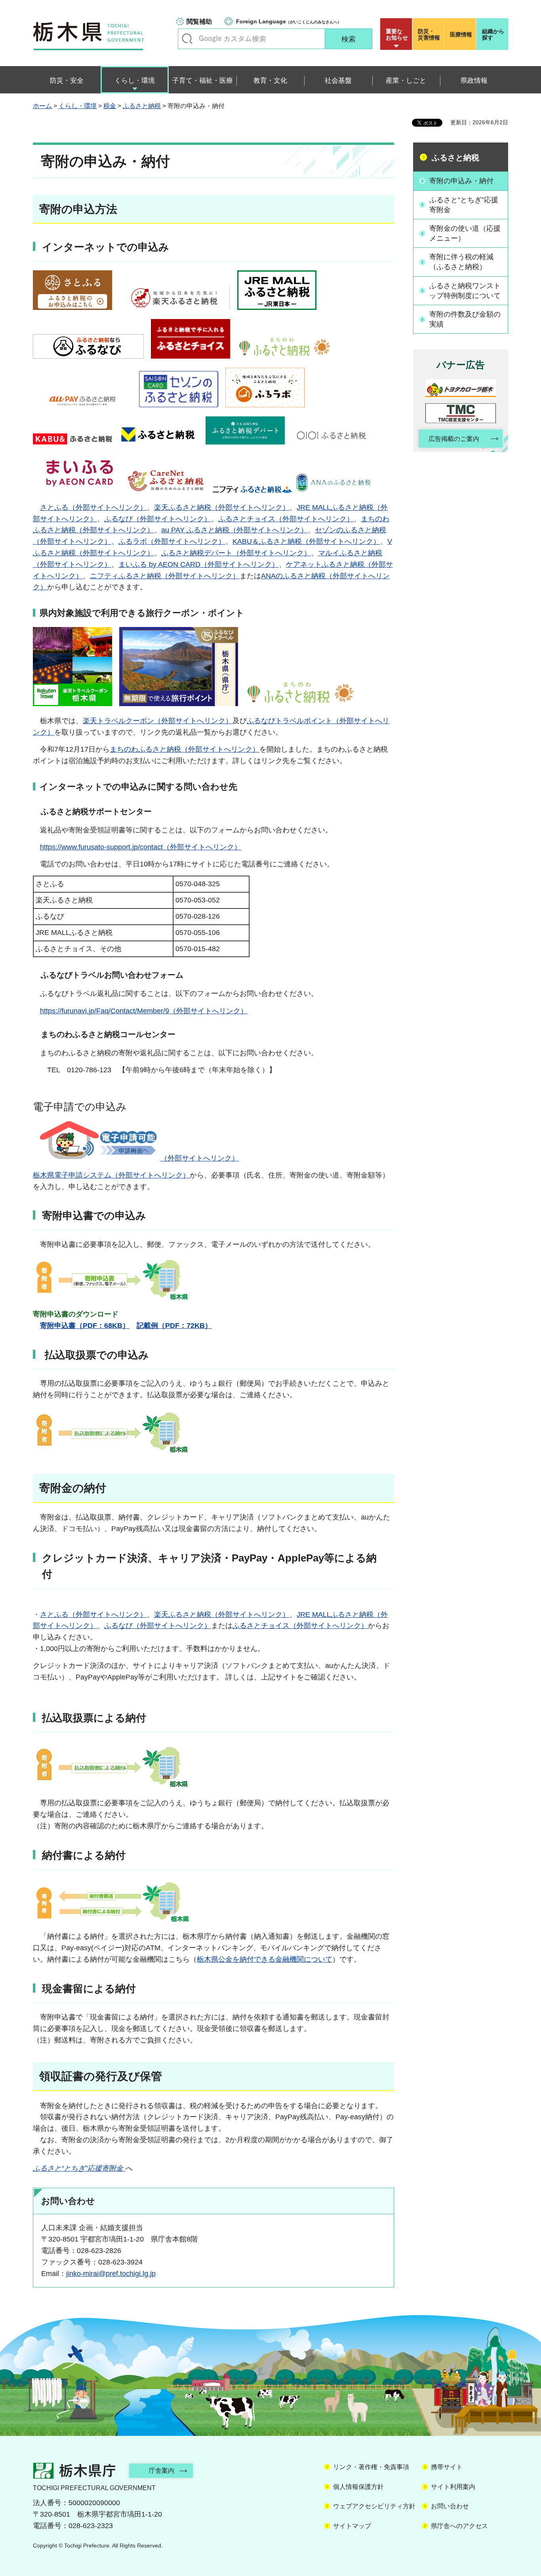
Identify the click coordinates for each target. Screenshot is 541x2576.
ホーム (42, 106)
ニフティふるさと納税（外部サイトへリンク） (165, 576)
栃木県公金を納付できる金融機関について (265, 1959)
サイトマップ (352, 2526)
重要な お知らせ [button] (397, 34)
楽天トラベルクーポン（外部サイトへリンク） (158, 721)
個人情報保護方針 (358, 2487)
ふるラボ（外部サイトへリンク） (172, 541)
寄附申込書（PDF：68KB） (85, 1326)
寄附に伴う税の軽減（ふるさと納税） (461, 262)
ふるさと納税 (142, 106)
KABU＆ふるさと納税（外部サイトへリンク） (306, 541)
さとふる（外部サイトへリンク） (93, 507)
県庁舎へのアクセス (459, 2526)
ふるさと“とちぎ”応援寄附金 (464, 205)
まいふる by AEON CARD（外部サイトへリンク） (199, 564)
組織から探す (493, 34)
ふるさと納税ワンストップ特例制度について (465, 291)
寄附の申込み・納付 (461, 181)
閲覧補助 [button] (199, 22)
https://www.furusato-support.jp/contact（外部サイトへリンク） (141, 847)
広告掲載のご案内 (454, 439)
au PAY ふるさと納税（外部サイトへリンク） (234, 530)
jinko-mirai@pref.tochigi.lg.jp (111, 2274)
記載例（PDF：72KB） (174, 1326)
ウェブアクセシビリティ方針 (374, 2506)
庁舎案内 (162, 2471)
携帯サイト (447, 2467)
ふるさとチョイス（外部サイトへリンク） (286, 519)
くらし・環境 (78, 106)
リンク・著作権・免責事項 (371, 2467)
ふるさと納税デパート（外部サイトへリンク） (236, 553)
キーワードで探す (187, 39)
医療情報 (461, 34)
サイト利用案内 (453, 2487)
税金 (110, 106)
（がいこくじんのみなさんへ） (289, 21)
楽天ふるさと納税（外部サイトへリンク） (222, 507)
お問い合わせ (450, 2506)
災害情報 (429, 34)
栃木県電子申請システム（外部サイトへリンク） (111, 1175)
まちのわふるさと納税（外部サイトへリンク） (185, 749)
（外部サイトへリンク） (200, 1158)
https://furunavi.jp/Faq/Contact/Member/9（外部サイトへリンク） (144, 1011)
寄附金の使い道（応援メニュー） (465, 233)
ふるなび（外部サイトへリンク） (158, 519)
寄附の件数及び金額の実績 (465, 319)
